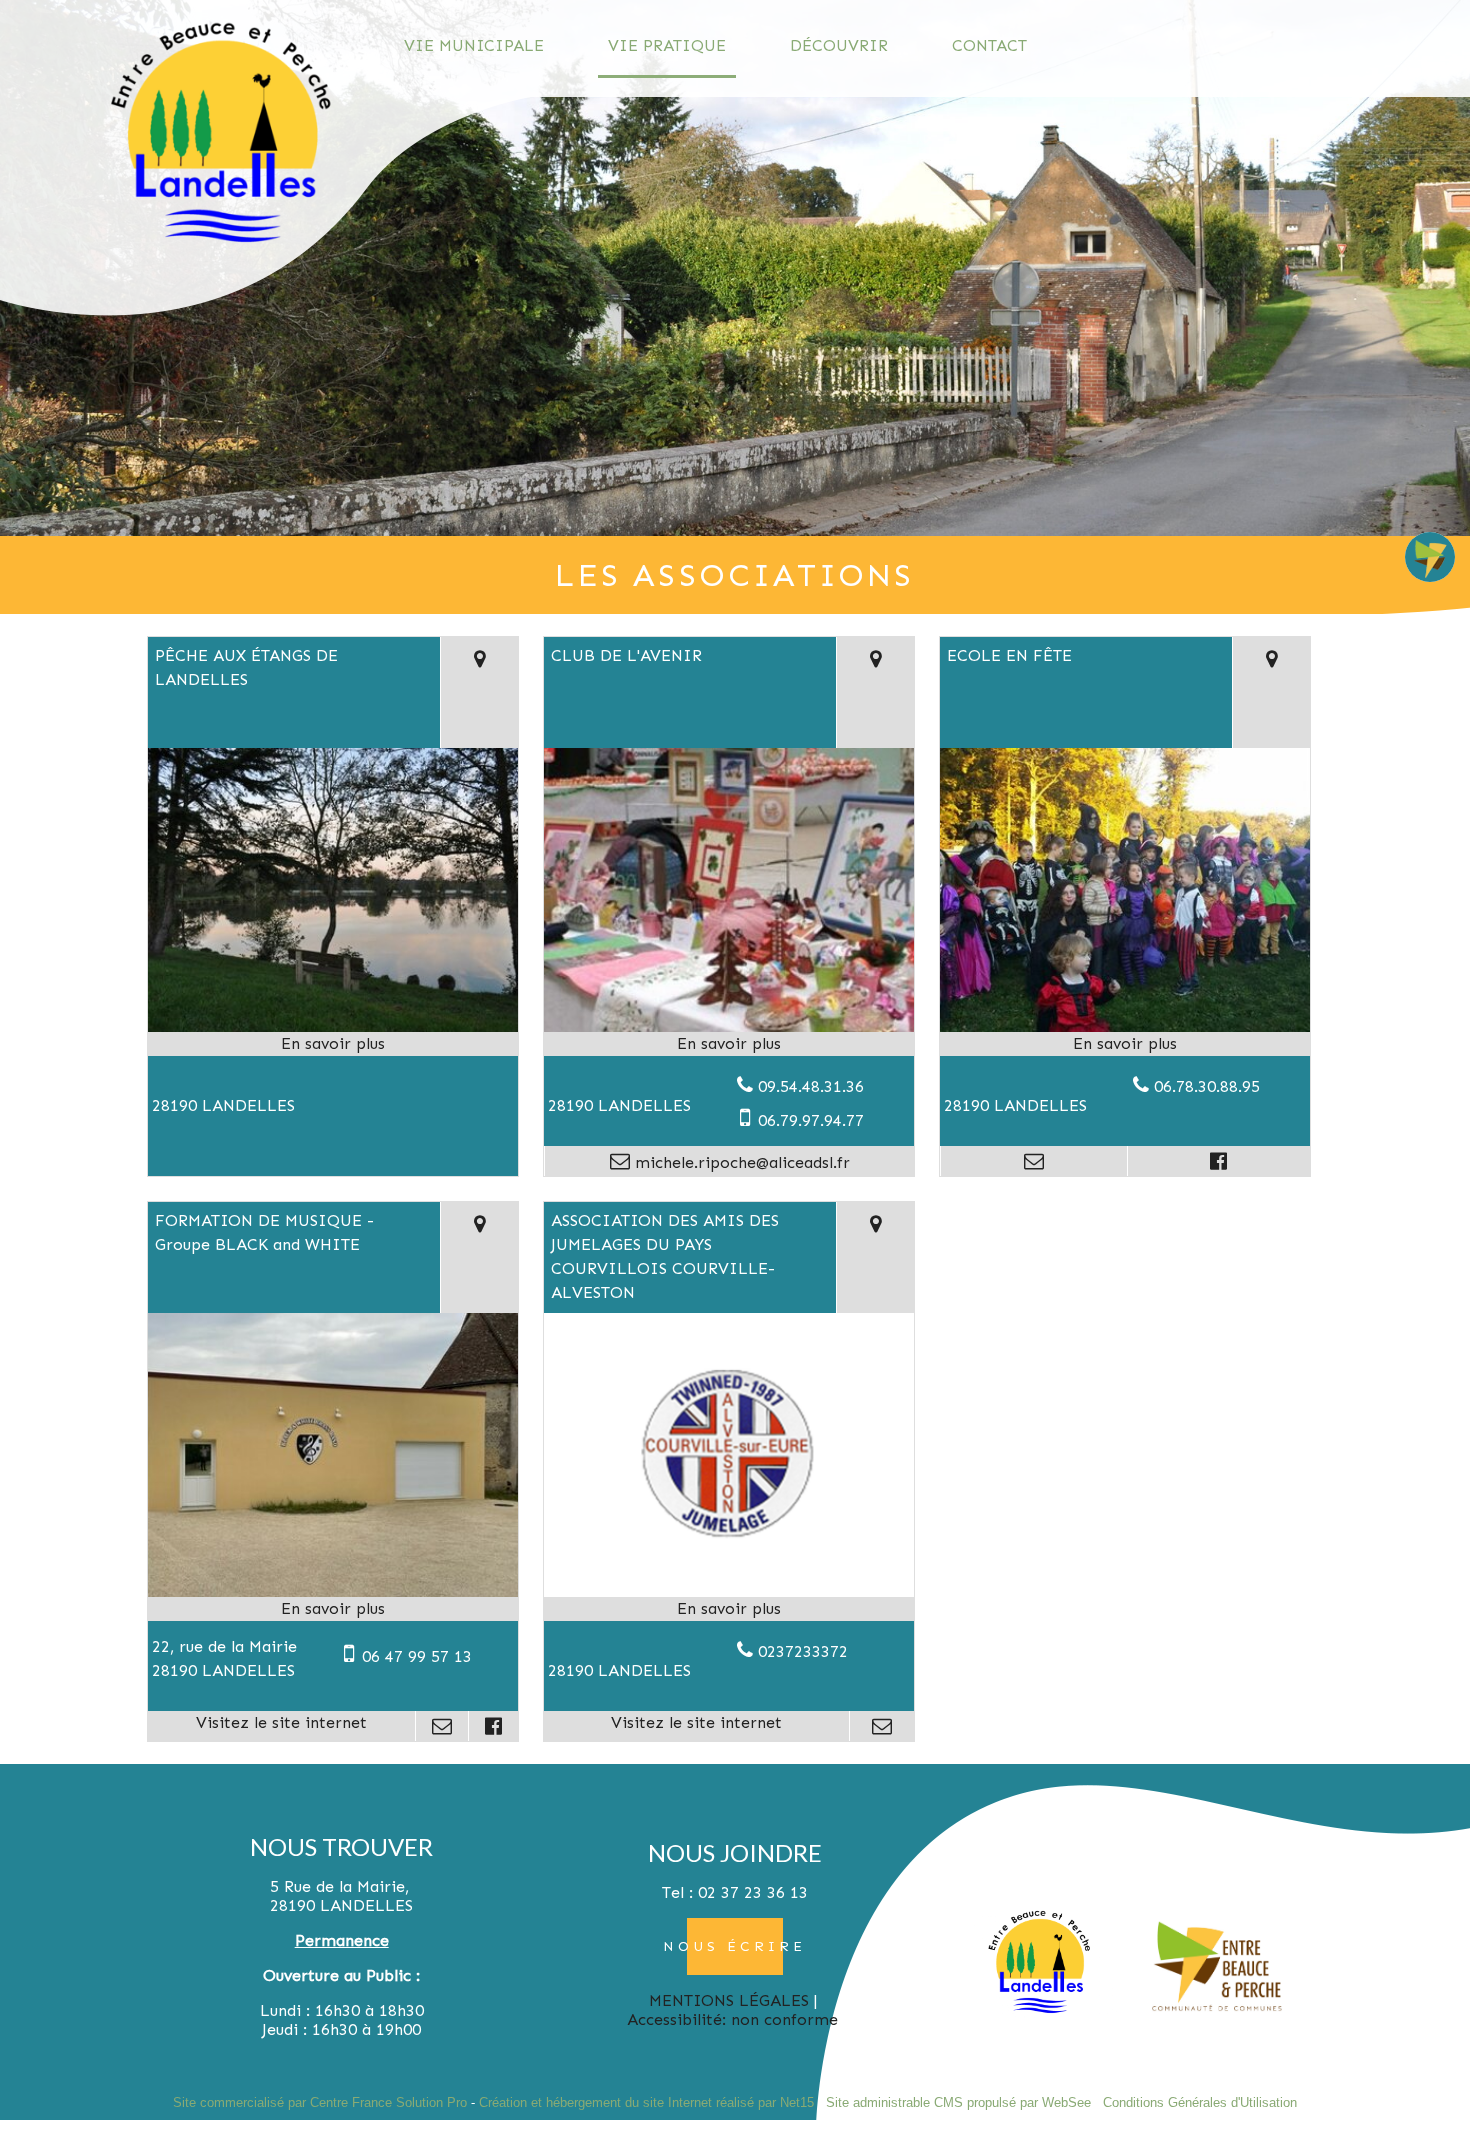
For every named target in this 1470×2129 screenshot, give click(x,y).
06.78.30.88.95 (1207, 1086)
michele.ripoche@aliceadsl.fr (740, 1162)
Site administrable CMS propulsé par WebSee (958, 2102)
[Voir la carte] (479, 692)
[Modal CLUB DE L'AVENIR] (729, 1027)
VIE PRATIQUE (667, 45)
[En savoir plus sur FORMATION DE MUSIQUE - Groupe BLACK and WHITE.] (333, 1609)
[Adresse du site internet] (281, 1726)
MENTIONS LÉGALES (729, 2000)
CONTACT (989, 45)
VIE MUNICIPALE (474, 45)
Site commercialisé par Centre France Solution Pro (320, 2102)
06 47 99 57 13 (417, 1656)
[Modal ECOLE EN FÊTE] (1125, 1027)
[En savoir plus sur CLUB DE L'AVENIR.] (729, 1044)
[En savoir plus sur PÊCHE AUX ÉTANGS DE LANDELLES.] (333, 1044)
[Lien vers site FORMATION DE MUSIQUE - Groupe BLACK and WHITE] (333, 1592)
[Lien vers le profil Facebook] (1219, 1161)
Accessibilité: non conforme (732, 2019)
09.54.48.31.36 (811, 1086)
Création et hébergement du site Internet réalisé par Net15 (646, 2102)
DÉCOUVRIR (839, 45)
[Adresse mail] (1033, 1161)
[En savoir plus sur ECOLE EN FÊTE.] (1125, 1044)
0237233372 (803, 1651)
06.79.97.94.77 (811, 1120)
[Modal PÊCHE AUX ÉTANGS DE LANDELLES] (333, 1027)
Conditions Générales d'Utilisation (1200, 2102)
